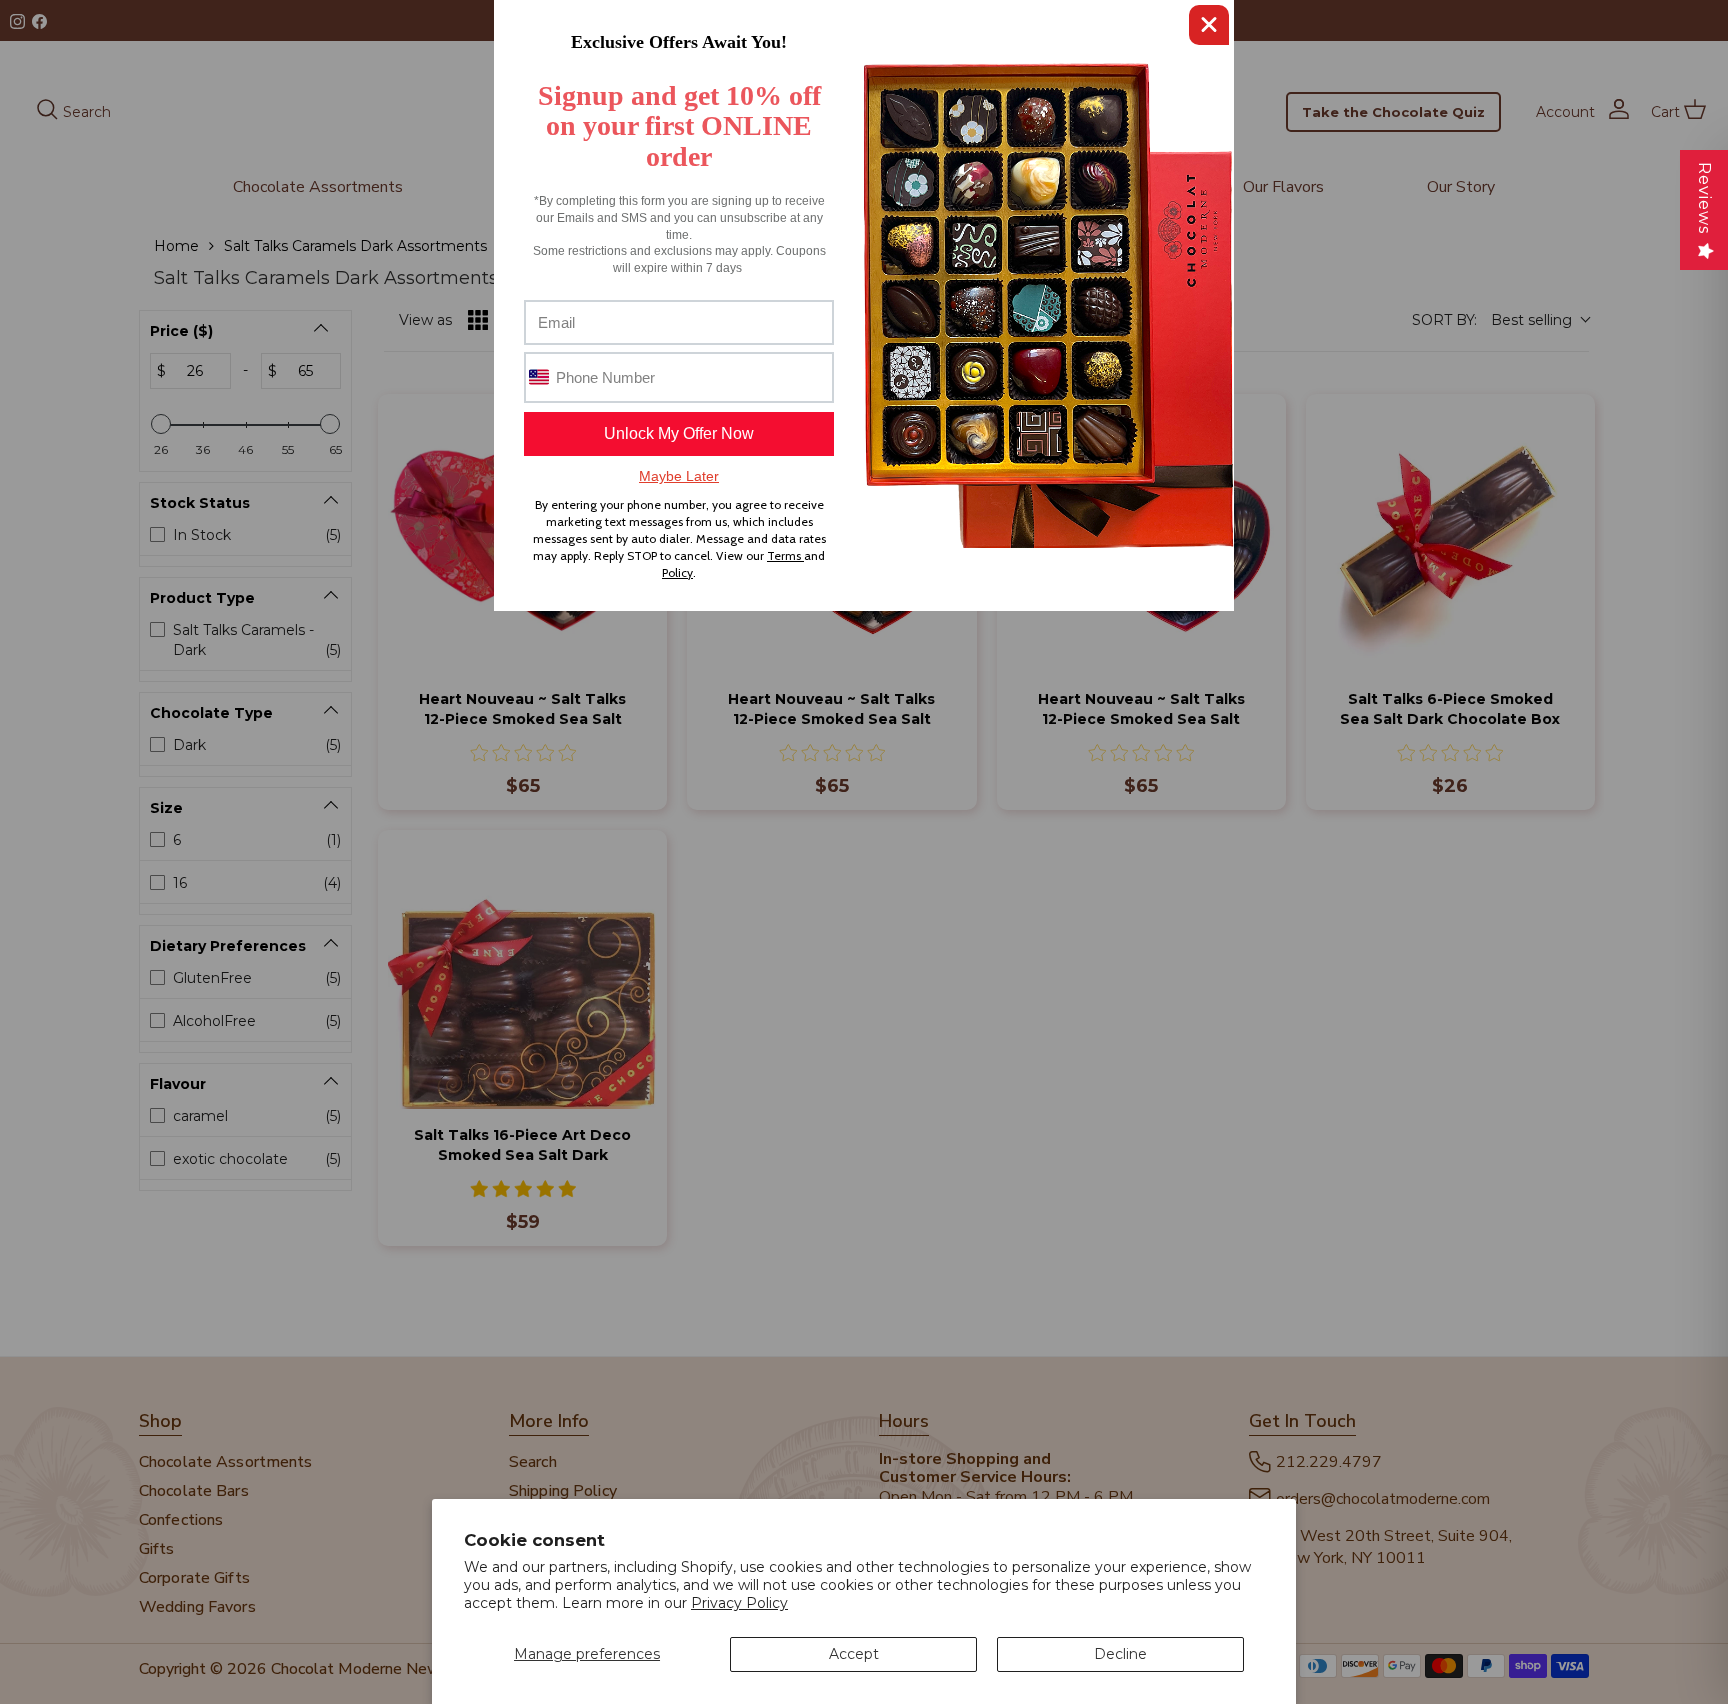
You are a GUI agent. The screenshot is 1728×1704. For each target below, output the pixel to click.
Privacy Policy (739, 1603)
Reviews (1704, 198)
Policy (677, 572)
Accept (854, 1654)
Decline (1120, 1654)
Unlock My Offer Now (679, 433)
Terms (785, 555)
